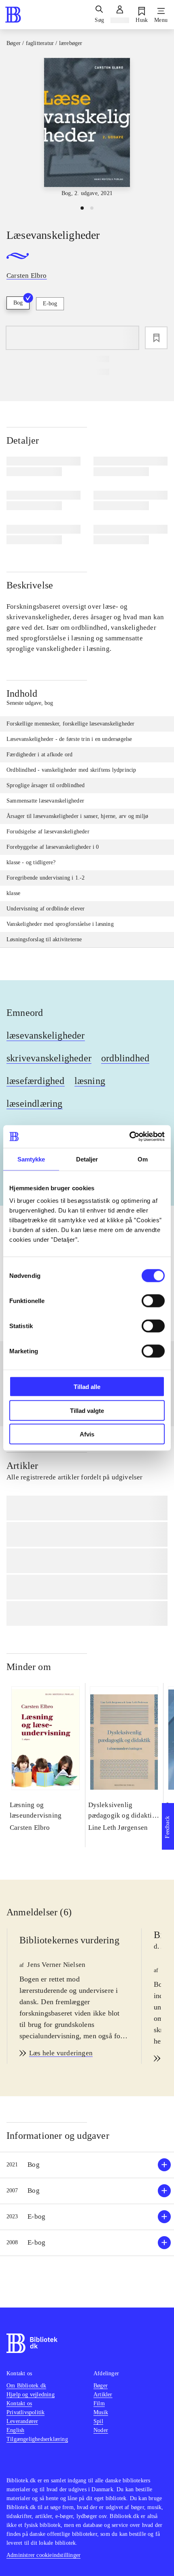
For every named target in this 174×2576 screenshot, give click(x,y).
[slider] (87, 128)
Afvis (87, 1434)
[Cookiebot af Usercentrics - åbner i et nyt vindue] (129, 1137)
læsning (90, 1081)
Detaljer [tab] (87, 1159)
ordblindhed (125, 1058)
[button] (87, 2165)
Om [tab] (143, 1159)
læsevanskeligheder (46, 1035)
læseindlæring (35, 1103)
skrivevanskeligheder (49, 1058)
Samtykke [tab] (31, 1159)
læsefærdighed (36, 1081)
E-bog (50, 304)
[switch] (153, 1301)
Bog (18, 303)
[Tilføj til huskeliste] (156, 338)
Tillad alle (87, 1387)
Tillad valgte (87, 1410)
